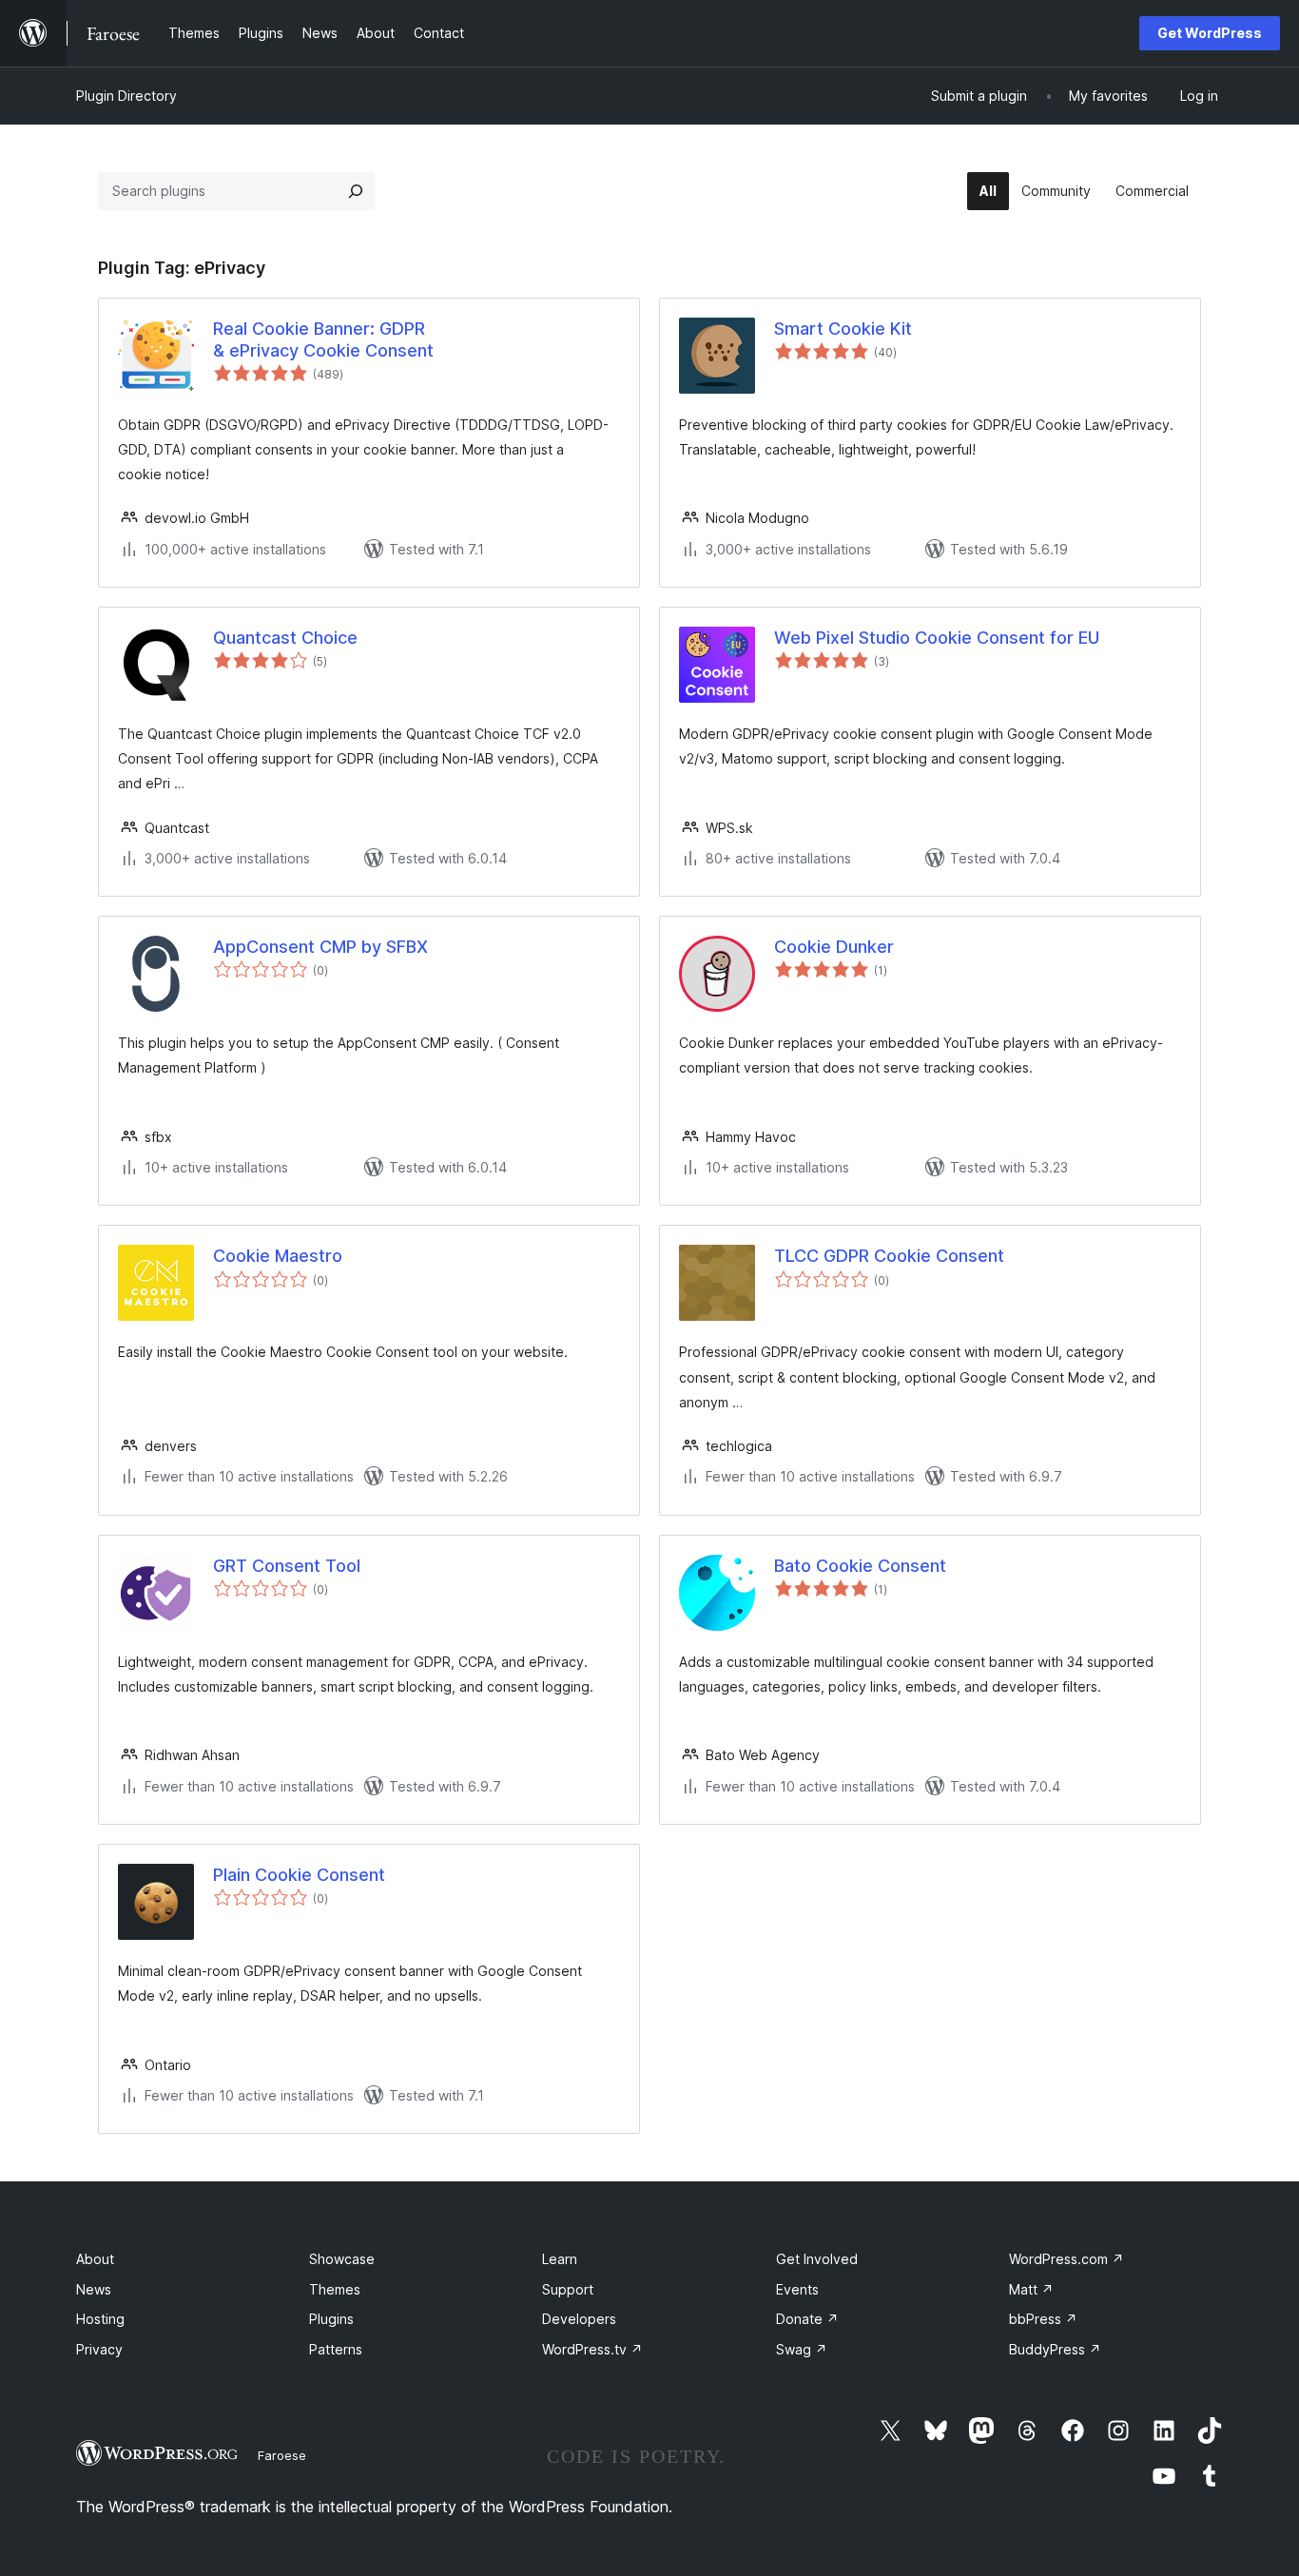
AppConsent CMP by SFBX (320, 947)
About (95, 2259)
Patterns (336, 2349)
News (94, 2289)
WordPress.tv (592, 2349)
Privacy (99, 2349)
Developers (579, 2319)
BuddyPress (1055, 2349)
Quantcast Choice (285, 638)
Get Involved (817, 2259)
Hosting (100, 2319)
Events (797, 2289)
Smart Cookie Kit (843, 329)
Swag (802, 2349)
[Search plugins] (356, 191)
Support (568, 2289)
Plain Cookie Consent (299, 1875)
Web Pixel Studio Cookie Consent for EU (937, 638)
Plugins (331, 2319)
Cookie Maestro (278, 1256)
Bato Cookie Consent (860, 1566)
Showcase (342, 2259)
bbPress (1043, 2319)
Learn (560, 2259)
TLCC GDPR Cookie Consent (889, 1256)
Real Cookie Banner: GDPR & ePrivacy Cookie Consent (323, 339)
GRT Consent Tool (287, 1566)
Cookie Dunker (834, 947)
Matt (1031, 2289)
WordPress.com (1066, 2259)
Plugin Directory (126, 96)
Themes (335, 2289)
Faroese (282, 2455)
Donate (807, 2319)
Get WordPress (1210, 33)
